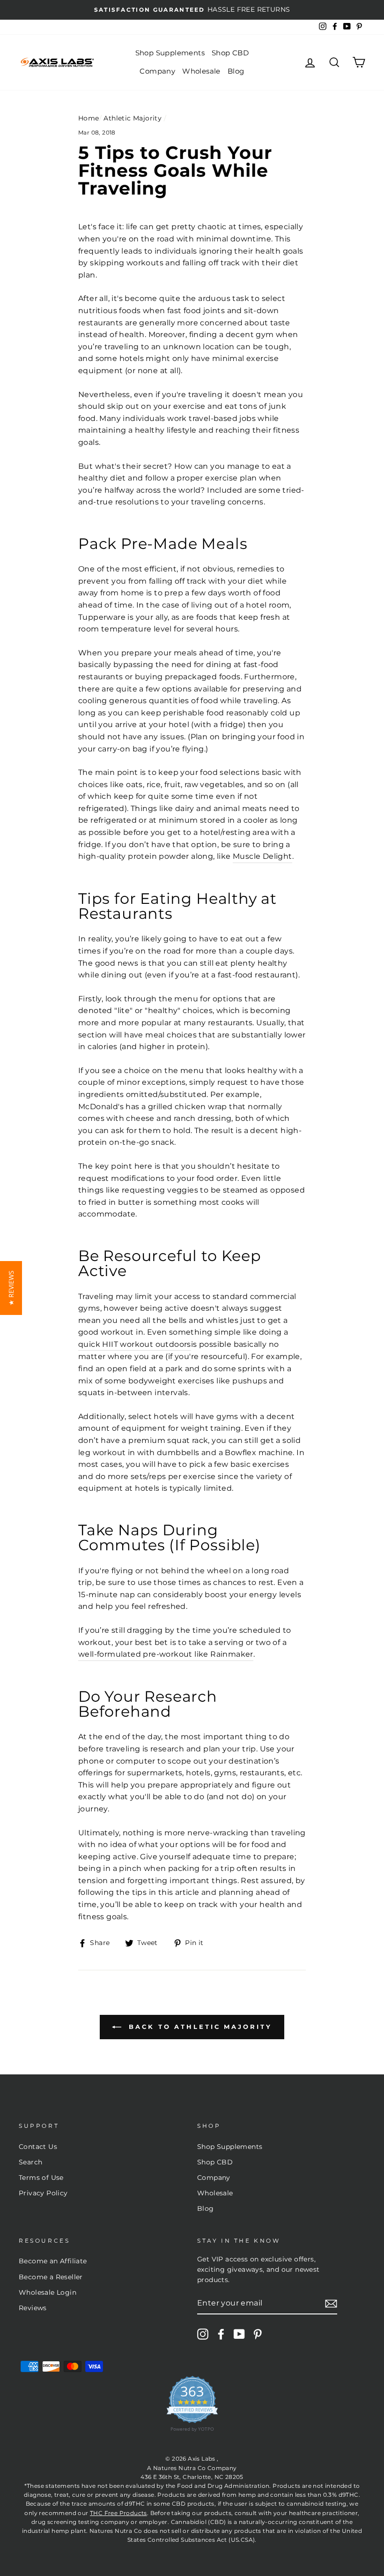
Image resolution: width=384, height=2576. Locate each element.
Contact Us (38, 2147)
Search (30, 2162)
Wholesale (201, 71)
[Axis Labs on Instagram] (203, 2334)
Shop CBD (230, 53)
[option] (192, 10)
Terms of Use (41, 2178)
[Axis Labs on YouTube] (239, 2334)
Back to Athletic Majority (198, 2027)
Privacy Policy (43, 2193)
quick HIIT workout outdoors (135, 1344)
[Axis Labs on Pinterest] (258, 2334)
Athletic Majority (133, 118)
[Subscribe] (331, 2304)
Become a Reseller (51, 2277)
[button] (11, 1288)
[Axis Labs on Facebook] (221, 2334)
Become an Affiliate (53, 2261)
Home (89, 118)
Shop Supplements (170, 53)
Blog (236, 71)
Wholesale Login (48, 2292)
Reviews (33, 2308)
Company (157, 71)
